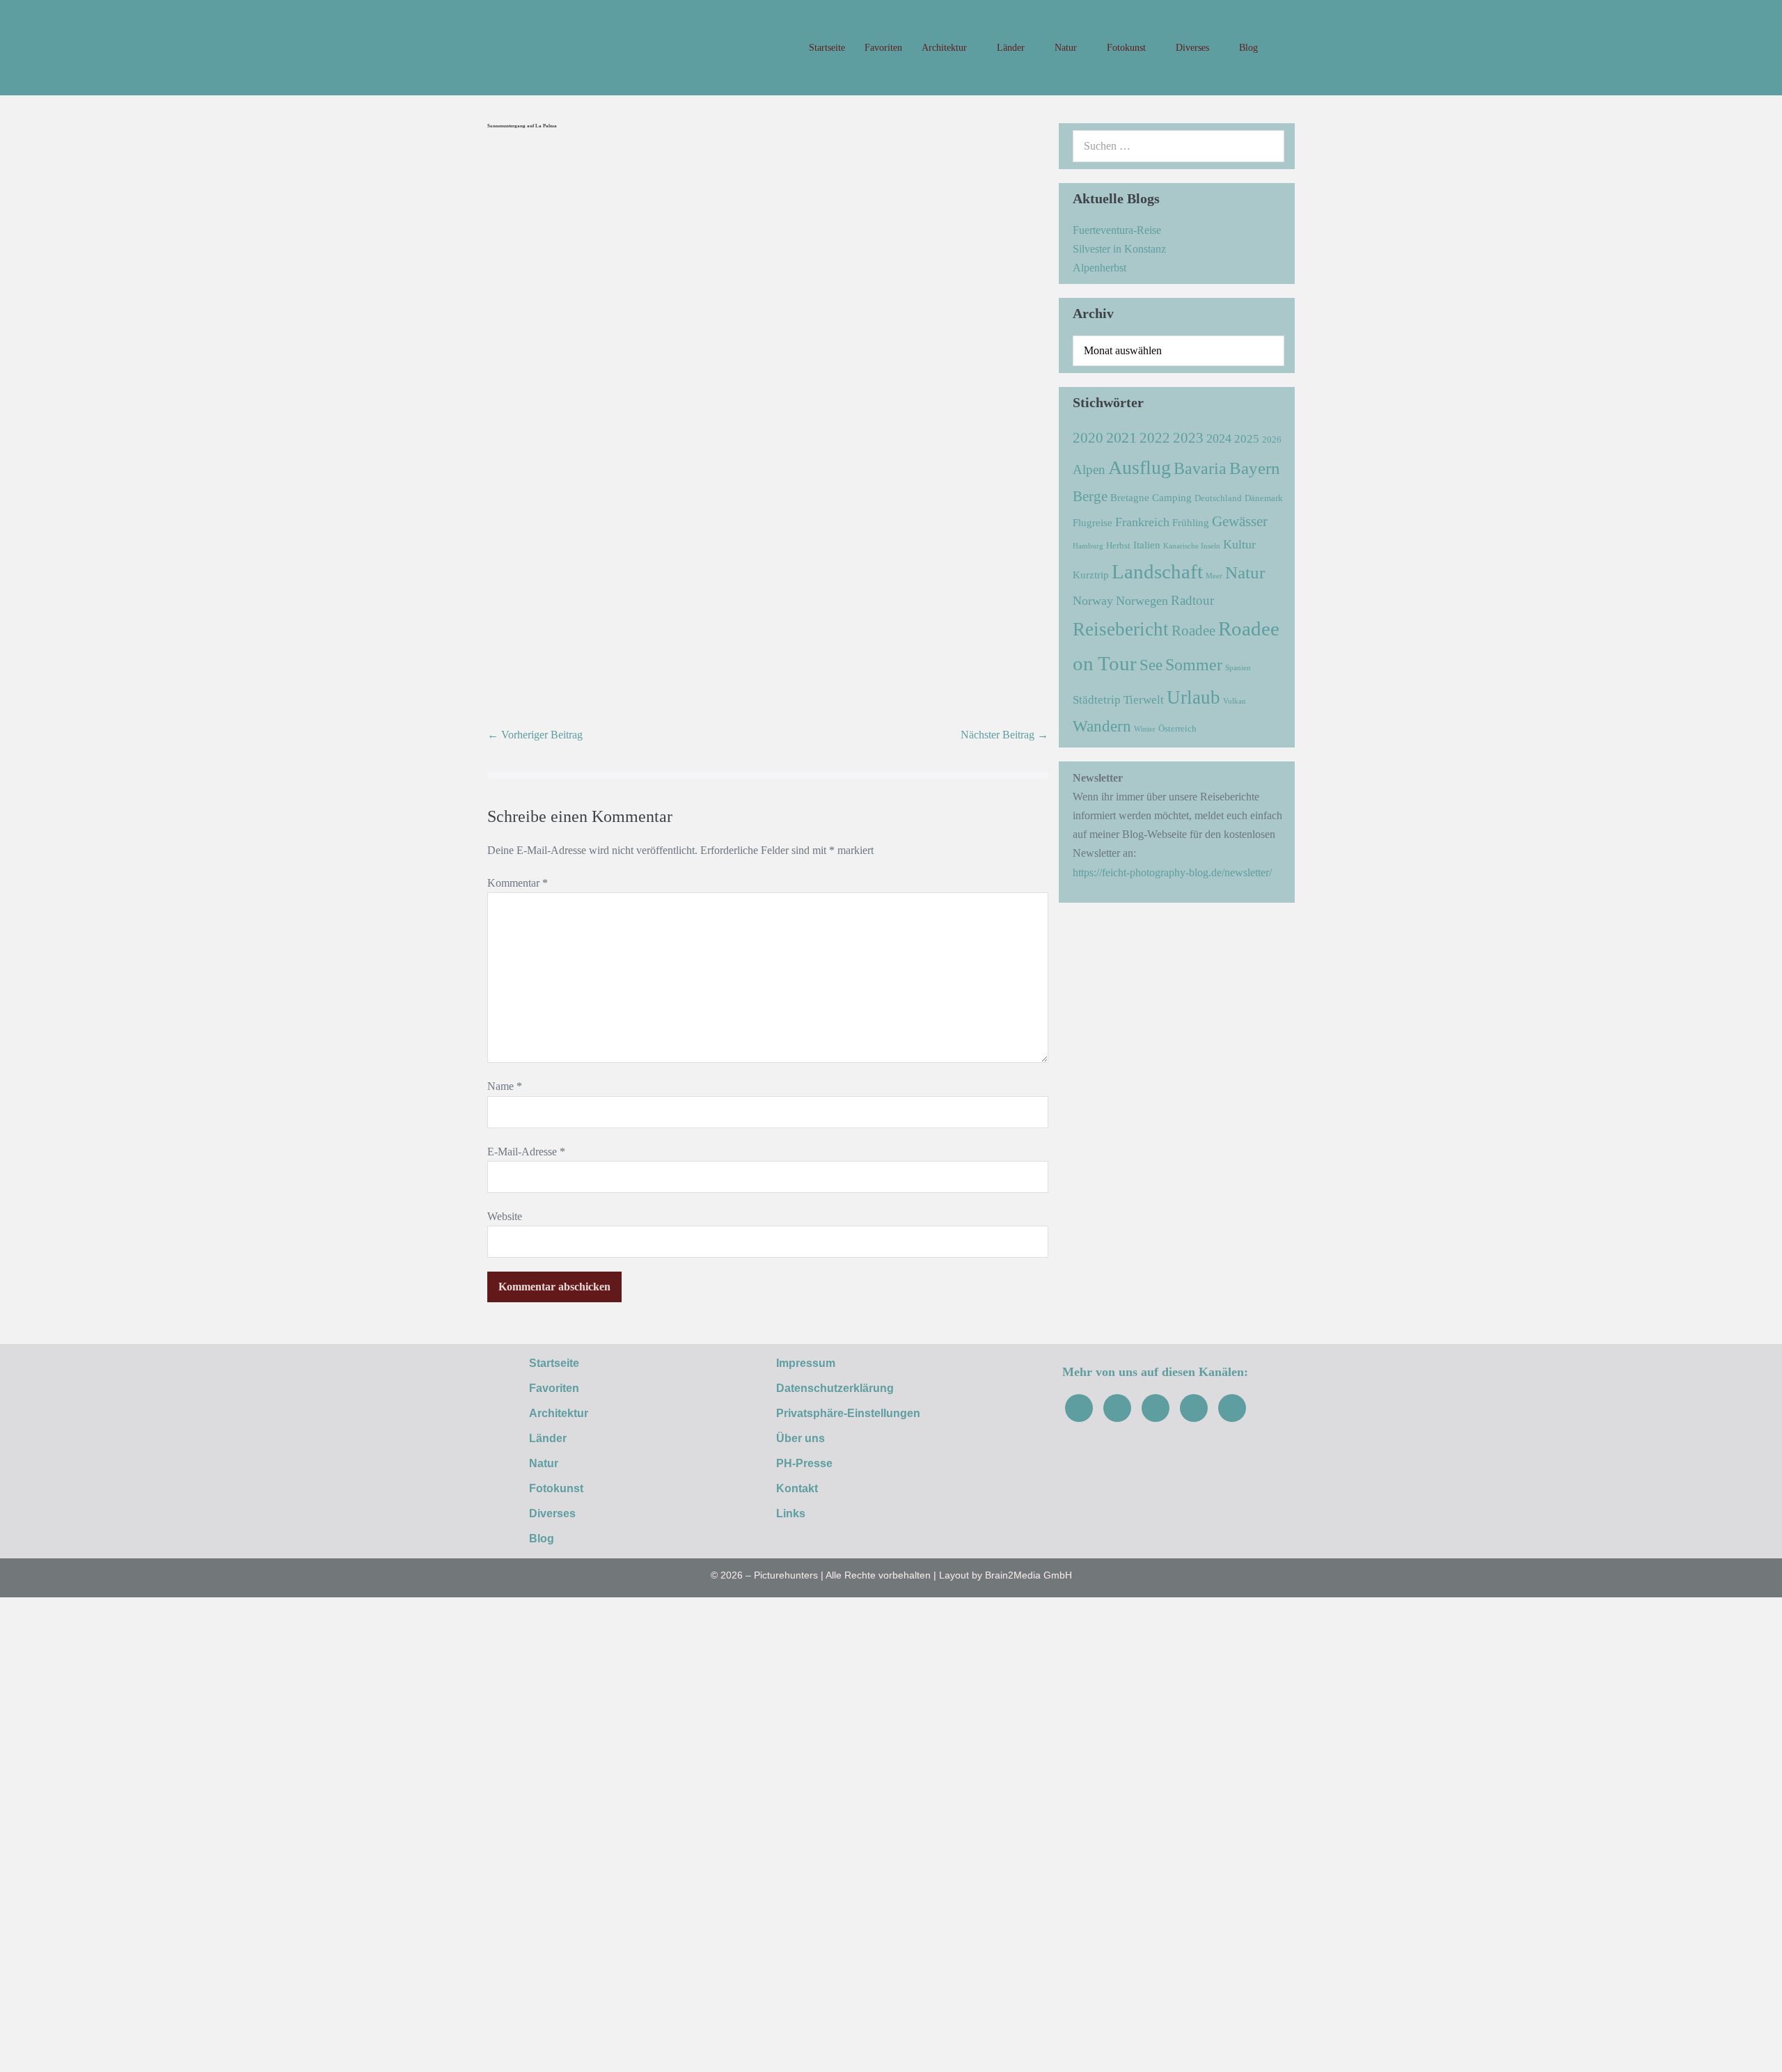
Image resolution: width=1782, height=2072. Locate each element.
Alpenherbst (1099, 268)
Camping (1172, 497)
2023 (1188, 438)
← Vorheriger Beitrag (535, 735)
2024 (1219, 438)
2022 (1155, 438)
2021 (1121, 437)
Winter (1145, 729)
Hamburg (1088, 546)
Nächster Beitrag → (1004, 735)
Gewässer (1240, 521)
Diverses (1194, 48)
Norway (1093, 601)
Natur (1067, 48)
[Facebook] (1079, 1408)
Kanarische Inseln (1192, 546)
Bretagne (1130, 497)
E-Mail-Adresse (526, 1152)
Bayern (1255, 468)
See (1151, 665)
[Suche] (1266, 146)
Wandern (1102, 726)
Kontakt (797, 1488)
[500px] (1232, 1408)
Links (791, 1513)
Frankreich (1142, 522)
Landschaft (1157, 571)
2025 (1247, 439)
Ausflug (1140, 467)
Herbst (1118, 545)
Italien (1147, 545)
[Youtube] (1156, 1408)
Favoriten (883, 48)
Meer (1214, 576)
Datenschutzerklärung (835, 1388)
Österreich (1177, 728)
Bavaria (1200, 468)
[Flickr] (1194, 1408)
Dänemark (1264, 498)
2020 (1088, 438)
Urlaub (1193, 697)
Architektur (946, 48)
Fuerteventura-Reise (1117, 230)
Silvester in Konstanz (1119, 249)
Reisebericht (1121, 629)
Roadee (1193, 631)
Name (505, 1086)
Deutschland (1218, 498)
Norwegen (1142, 601)
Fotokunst (1128, 48)
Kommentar (518, 883)
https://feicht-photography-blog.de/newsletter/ (1172, 872)
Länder (1012, 48)
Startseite (827, 48)
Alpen (1089, 469)
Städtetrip (1097, 700)
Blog (1248, 48)
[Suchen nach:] (1178, 146)
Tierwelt (1144, 700)
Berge (1090, 496)
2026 (1272, 440)
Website (505, 1216)
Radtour (1192, 600)
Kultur (1239, 544)
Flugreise (1093, 522)
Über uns (801, 1438)
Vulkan (1235, 701)
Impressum (806, 1363)
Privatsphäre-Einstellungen (848, 1413)
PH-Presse (804, 1463)
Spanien (1238, 668)
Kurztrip (1091, 575)
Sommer (1194, 664)
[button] (1281, 48)
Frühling (1191, 522)
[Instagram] (1117, 1408)
